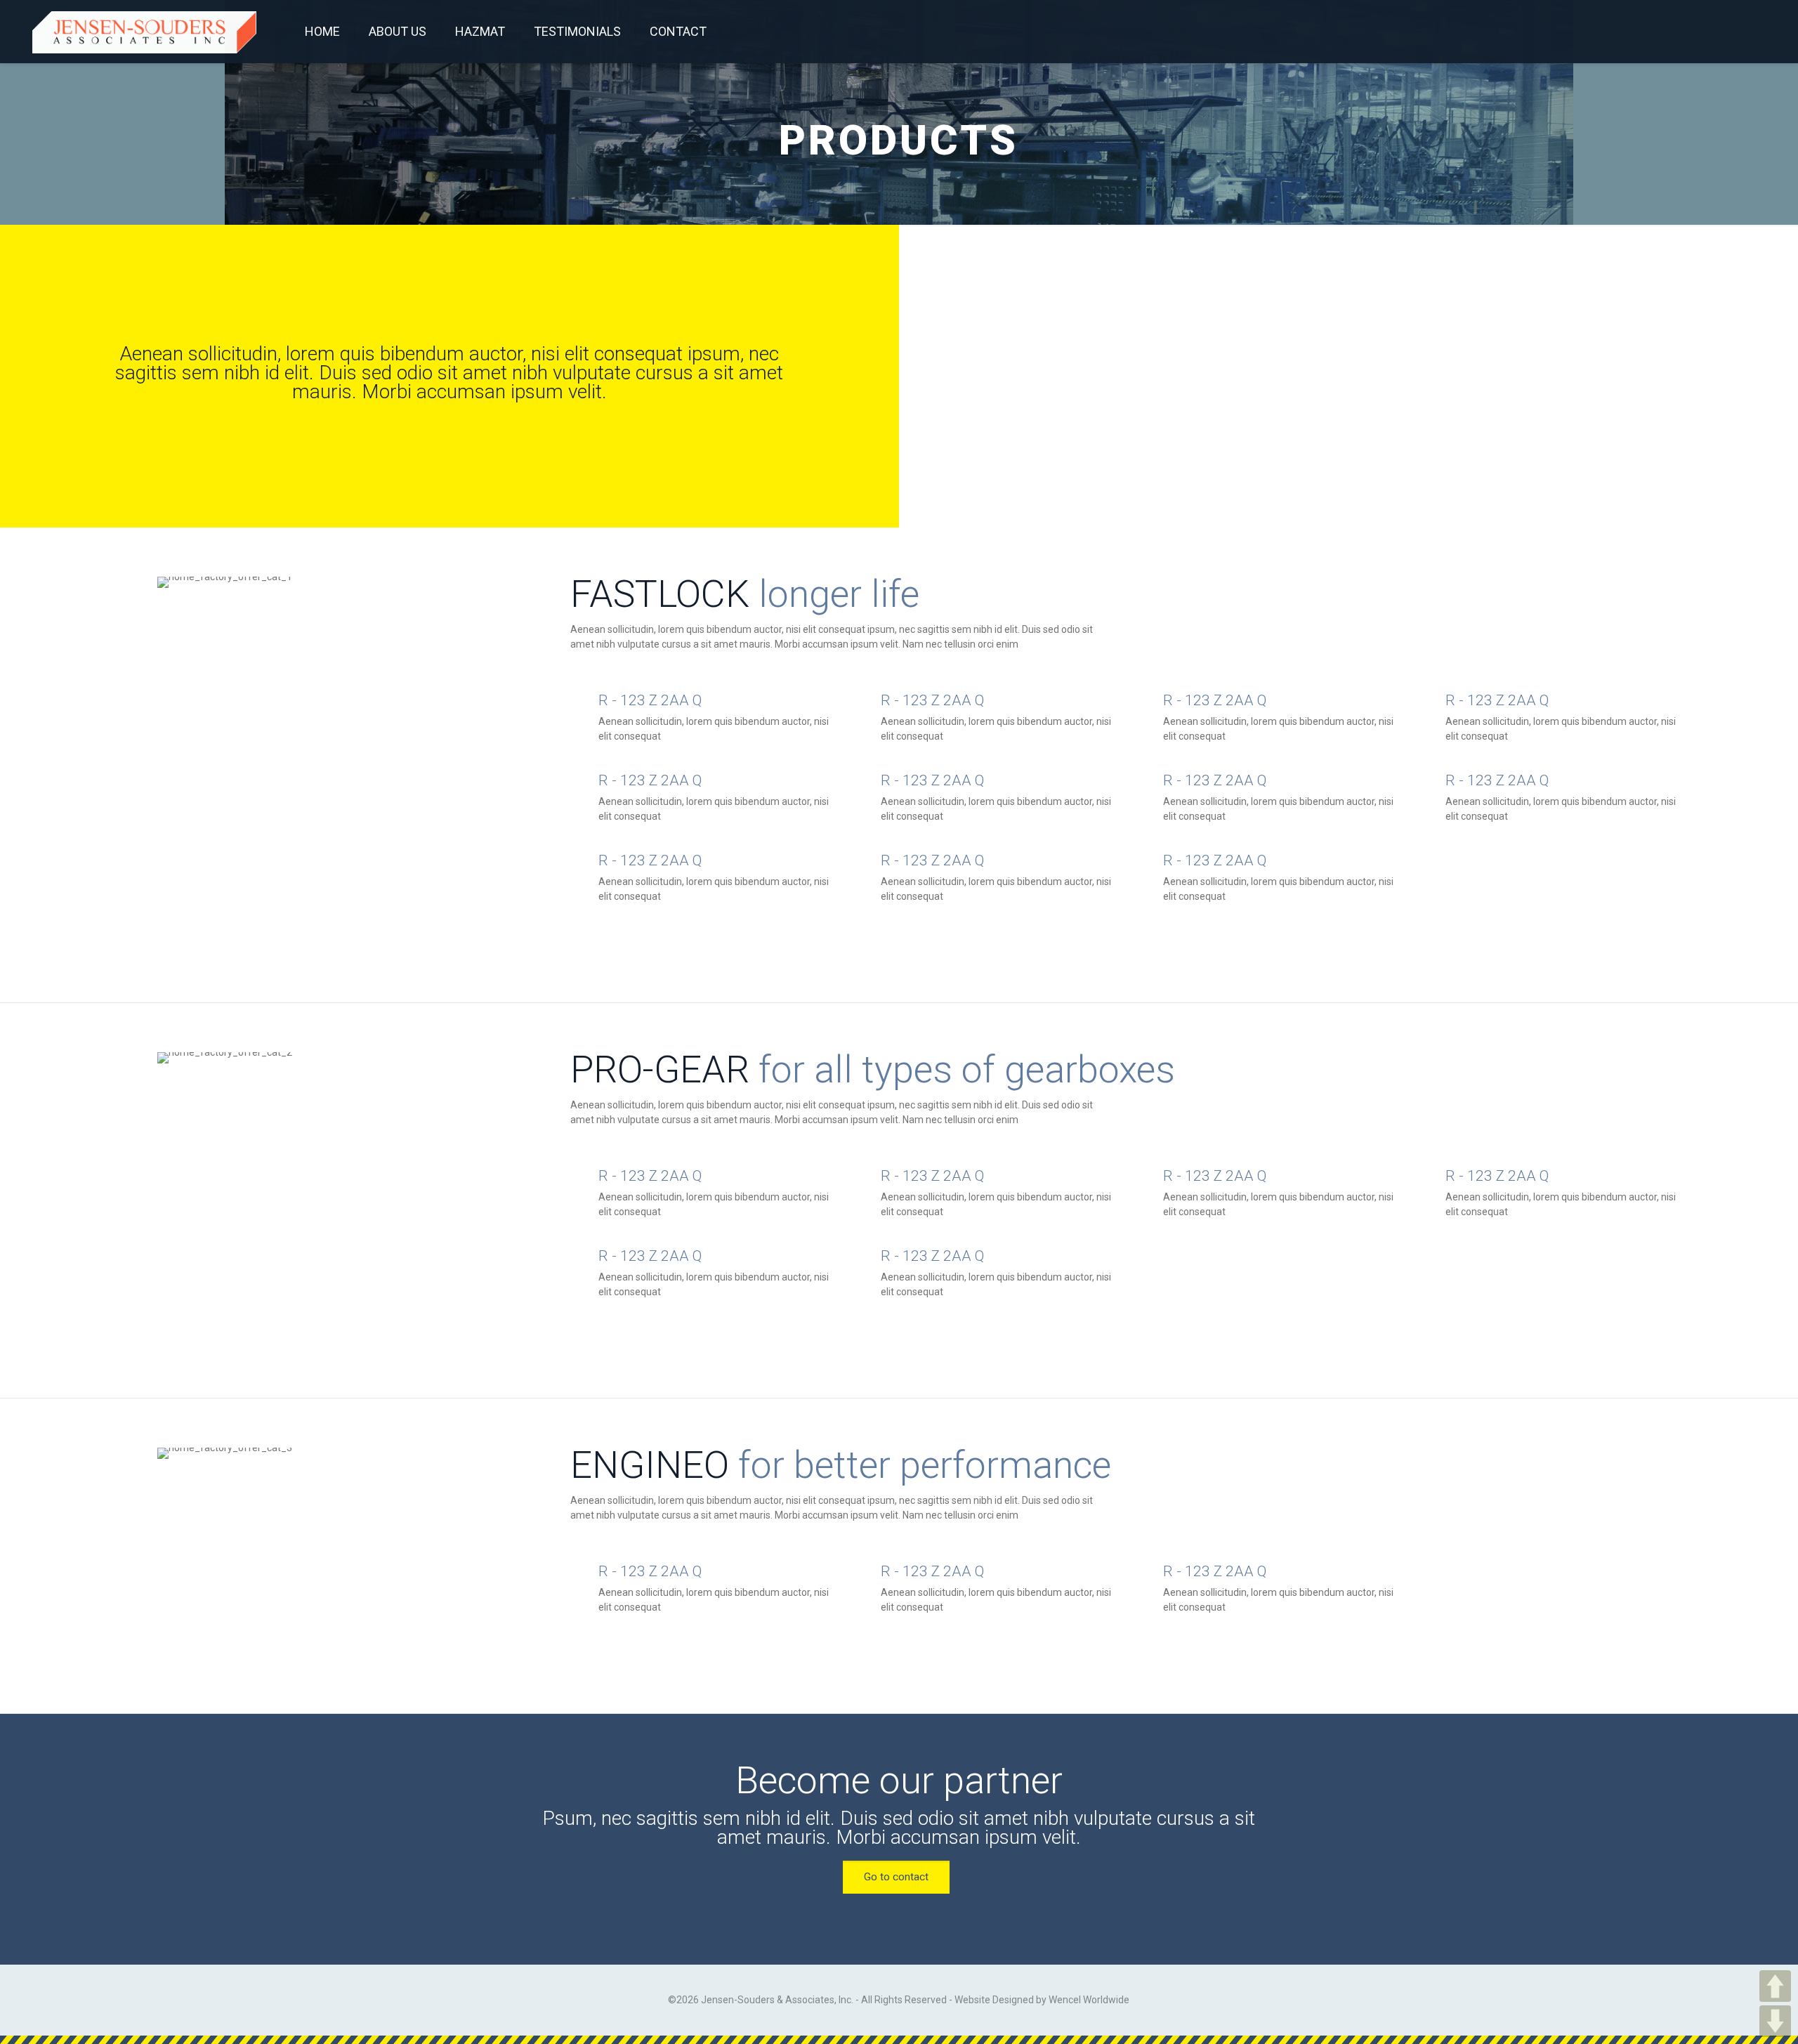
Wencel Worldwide (1089, 2000)
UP (1775, 1986)
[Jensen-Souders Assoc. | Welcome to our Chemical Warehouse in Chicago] (144, 32)
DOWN (1775, 2021)
